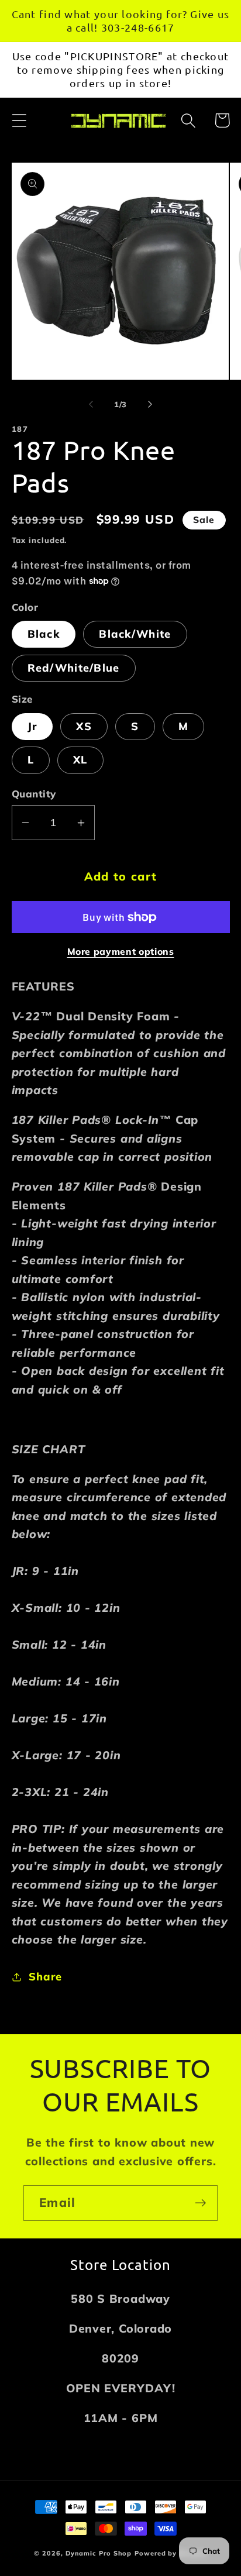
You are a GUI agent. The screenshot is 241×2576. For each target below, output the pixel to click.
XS (84, 726)
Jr (32, 726)
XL (80, 760)
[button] (19, 120)
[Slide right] (150, 404)
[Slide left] (91, 404)
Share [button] (45, 1977)
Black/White (135, 634)
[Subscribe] (200, 2203)
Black (44, 634)
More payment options (121, 951)
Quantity (34, 794)
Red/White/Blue (74, 668)
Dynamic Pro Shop (99, 2553)
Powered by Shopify (171, 2553)
